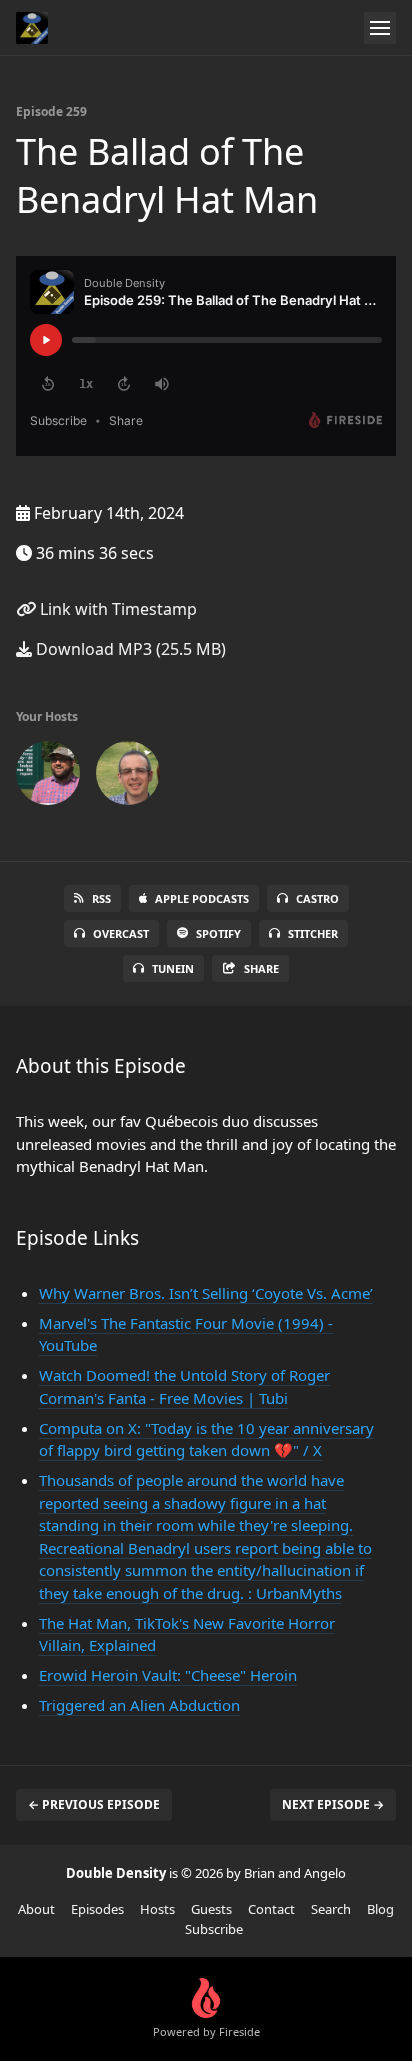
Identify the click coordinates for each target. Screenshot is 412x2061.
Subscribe (214, 1929)
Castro (317, 898)
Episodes (97, 1909)
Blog (380, 1909)
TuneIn (173, 968)
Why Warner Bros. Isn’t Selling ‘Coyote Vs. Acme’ (206, 1293)
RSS (101, 898)
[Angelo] (128, 777)
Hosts (157, 1909)
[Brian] (48, 777)
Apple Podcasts (202, 898)
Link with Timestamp (116, 609)
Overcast (121, 933)
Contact (271, 1909)
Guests (211, 1909)
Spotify (218, 933)
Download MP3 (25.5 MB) (129, 649)
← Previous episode (94, 1804)
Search (331, 1909)
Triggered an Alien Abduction (139, 1705)
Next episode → (333, 1804)
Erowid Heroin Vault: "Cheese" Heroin (168, 1675)
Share (261, 968)
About (36, 1909)
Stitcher (313, 933)
